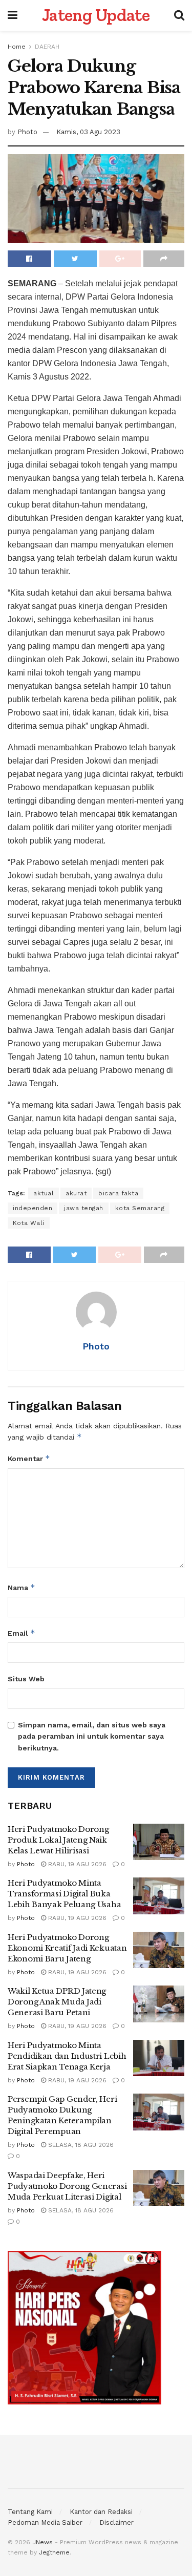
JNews (42, 2542)
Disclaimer (116, 2522)
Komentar (29, 1458)
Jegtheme (54, 2552)
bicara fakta (118, 1193)
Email (22, 1633)
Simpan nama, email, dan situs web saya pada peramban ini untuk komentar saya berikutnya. (92, 1736)
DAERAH (47, 47)
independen (33, 1208)
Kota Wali (29, 1223)
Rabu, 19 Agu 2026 (76, 1864)
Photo (27, 132)
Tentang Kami (30, 2512)
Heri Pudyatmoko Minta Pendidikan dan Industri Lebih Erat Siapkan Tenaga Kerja (67, 2056)
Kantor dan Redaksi (101, 2512)
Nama (22, 1587)
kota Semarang (140, 1208)
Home (17, 47)
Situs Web (26, 1679)
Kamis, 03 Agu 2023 (88, 132)
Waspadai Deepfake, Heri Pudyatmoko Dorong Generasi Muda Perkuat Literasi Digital (67, 2186)
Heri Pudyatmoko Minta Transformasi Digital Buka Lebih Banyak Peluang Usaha (64, 1894)
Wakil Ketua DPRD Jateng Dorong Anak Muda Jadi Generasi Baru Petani (57, 2002)
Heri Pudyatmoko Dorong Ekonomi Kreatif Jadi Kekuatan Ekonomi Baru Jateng (67, 1948)
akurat (76, 1193)
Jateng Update (96, 15)
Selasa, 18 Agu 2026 (80, 2145)
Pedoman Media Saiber (45, 2522)
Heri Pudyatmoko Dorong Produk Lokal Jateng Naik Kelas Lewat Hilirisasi (58, 1840)
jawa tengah (84, 1208)
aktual (44, 1193)
